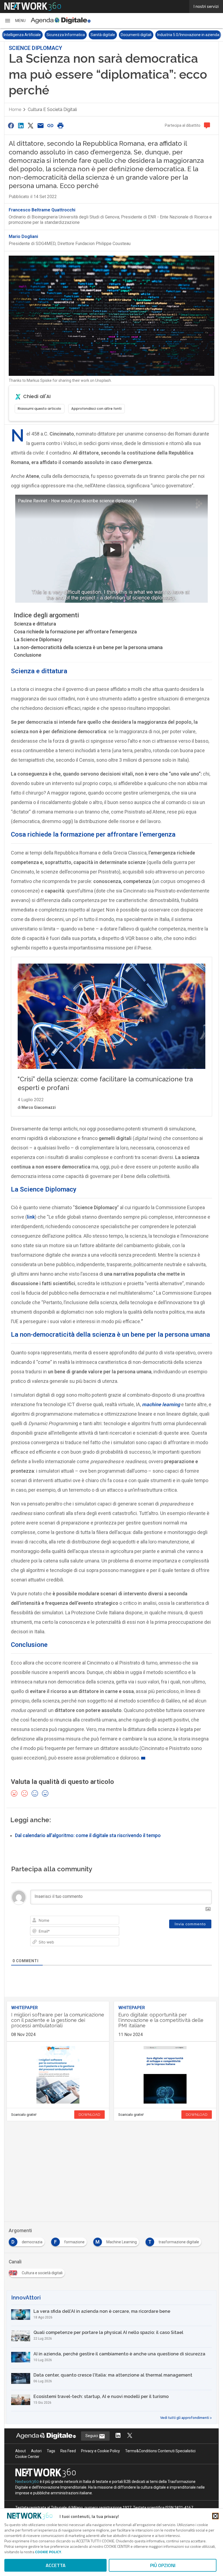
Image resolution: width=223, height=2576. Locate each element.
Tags (51, 2451)
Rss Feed (68, 2451)
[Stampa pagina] (60, 126)
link (31, 1217)
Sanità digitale (60, 35)
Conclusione (28, 655)
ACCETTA (56, 2565)
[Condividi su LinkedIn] (21, 126)
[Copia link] (51, 126)
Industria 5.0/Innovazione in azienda (145, 35)
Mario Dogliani (23, 236)
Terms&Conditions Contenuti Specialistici (160, 2451)
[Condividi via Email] (41, 126)
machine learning (161, 1404)
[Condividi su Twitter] (31, 126)
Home (15, 109)
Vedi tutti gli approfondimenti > (186, 2418)
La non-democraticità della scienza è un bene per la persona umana (88, 647)
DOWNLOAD (89, 2115)
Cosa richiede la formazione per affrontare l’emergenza (75, 632)
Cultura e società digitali (52, 109)
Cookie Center (27, 2457)
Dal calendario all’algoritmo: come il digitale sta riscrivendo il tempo (88, 1835)
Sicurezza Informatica (23, 35)
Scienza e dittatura (35, 624)
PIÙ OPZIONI (163, 2565)
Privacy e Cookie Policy (100, 2451)
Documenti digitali (93, 35)
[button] (15, 21)
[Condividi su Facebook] (11, 126)
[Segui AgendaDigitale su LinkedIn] (118, 2436)
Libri (186, 35)
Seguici (92, 2436)
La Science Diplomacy (38, 639)
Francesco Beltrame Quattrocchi (42, 210)
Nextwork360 (27, 2482)
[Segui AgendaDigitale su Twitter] (130, 2436)
